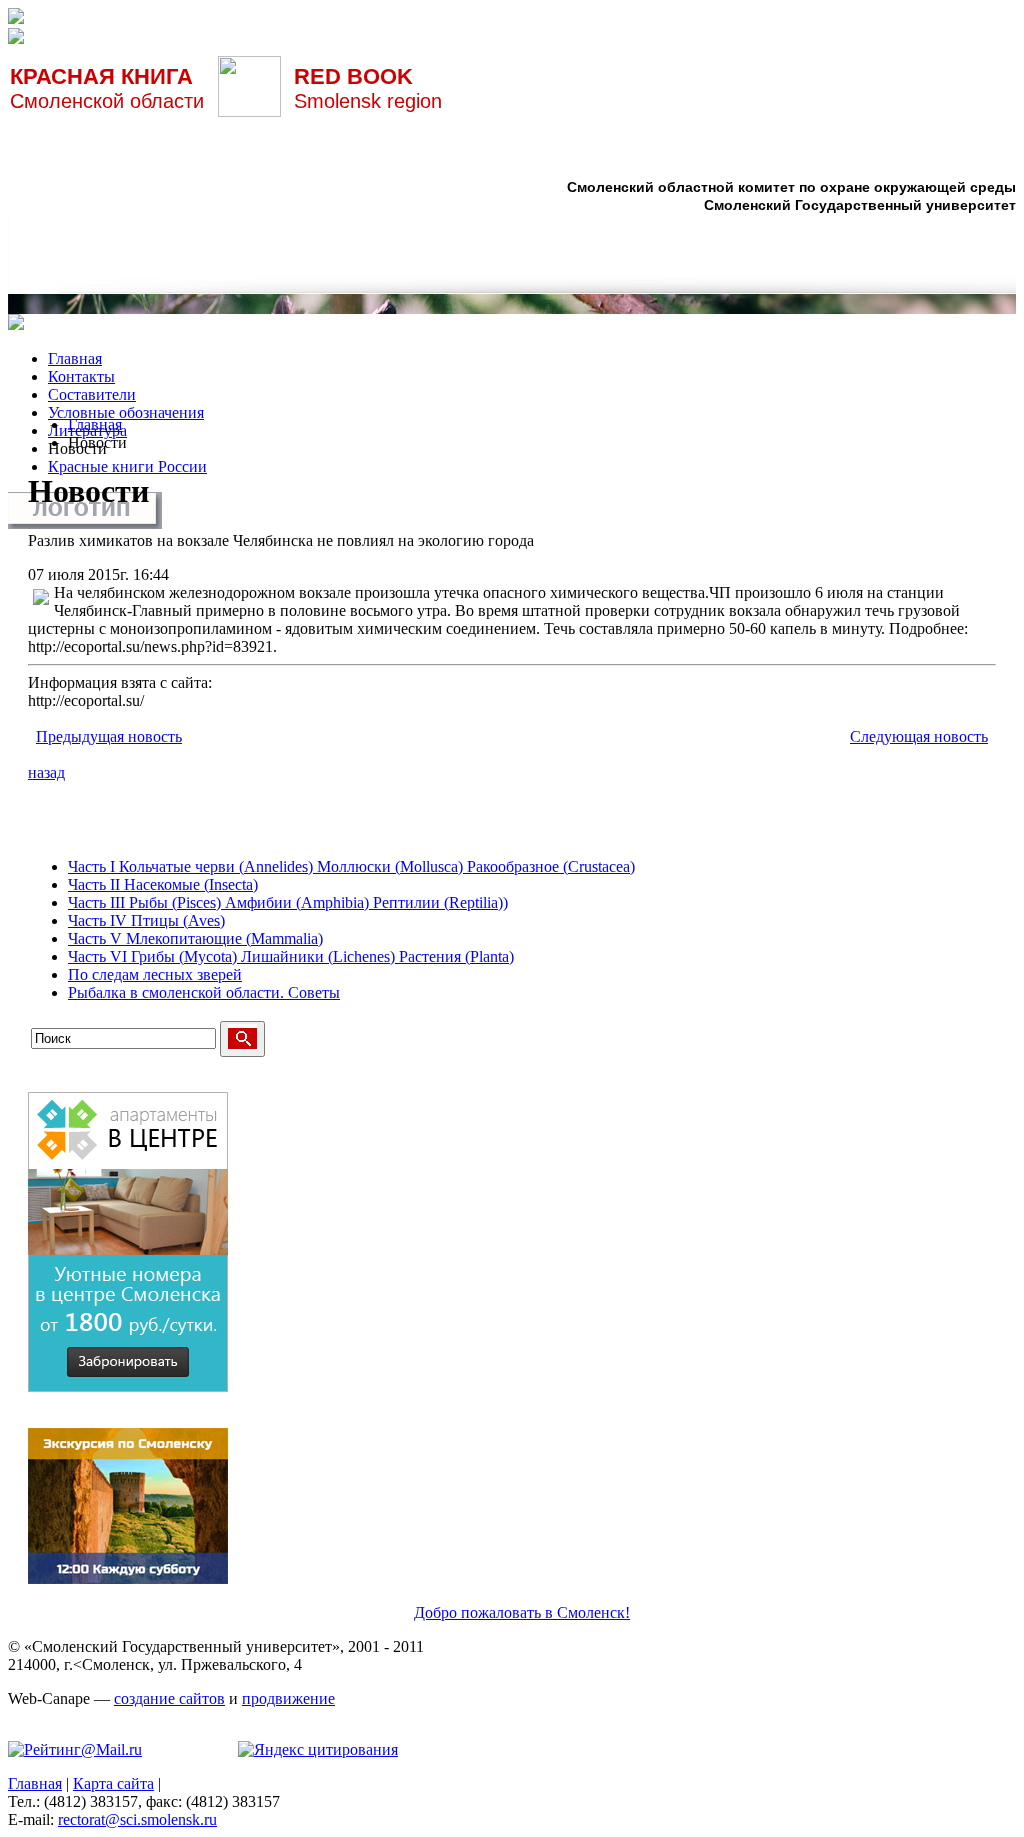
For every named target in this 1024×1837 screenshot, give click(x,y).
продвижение (288, 1698)
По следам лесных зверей (155, 974)
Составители (92, 394)
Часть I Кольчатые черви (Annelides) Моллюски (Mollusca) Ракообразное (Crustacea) (351, 866)
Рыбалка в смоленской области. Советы (204, 992)
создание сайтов (169, 1698)
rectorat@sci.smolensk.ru (137, 1819)
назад (46, 772)
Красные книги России (127, 466)
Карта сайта (113, 1783)
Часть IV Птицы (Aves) (146, 920)
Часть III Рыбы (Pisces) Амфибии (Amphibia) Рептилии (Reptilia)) (288, 902)
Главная (75, 358)
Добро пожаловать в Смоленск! (522, 1612)
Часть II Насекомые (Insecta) (163, 884)
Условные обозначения (126, 412)
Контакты (81, 376)
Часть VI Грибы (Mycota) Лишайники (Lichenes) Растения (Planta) (291, 956)
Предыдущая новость (109, 736)
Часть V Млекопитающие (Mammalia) (195, 938)
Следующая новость (919, 736)
